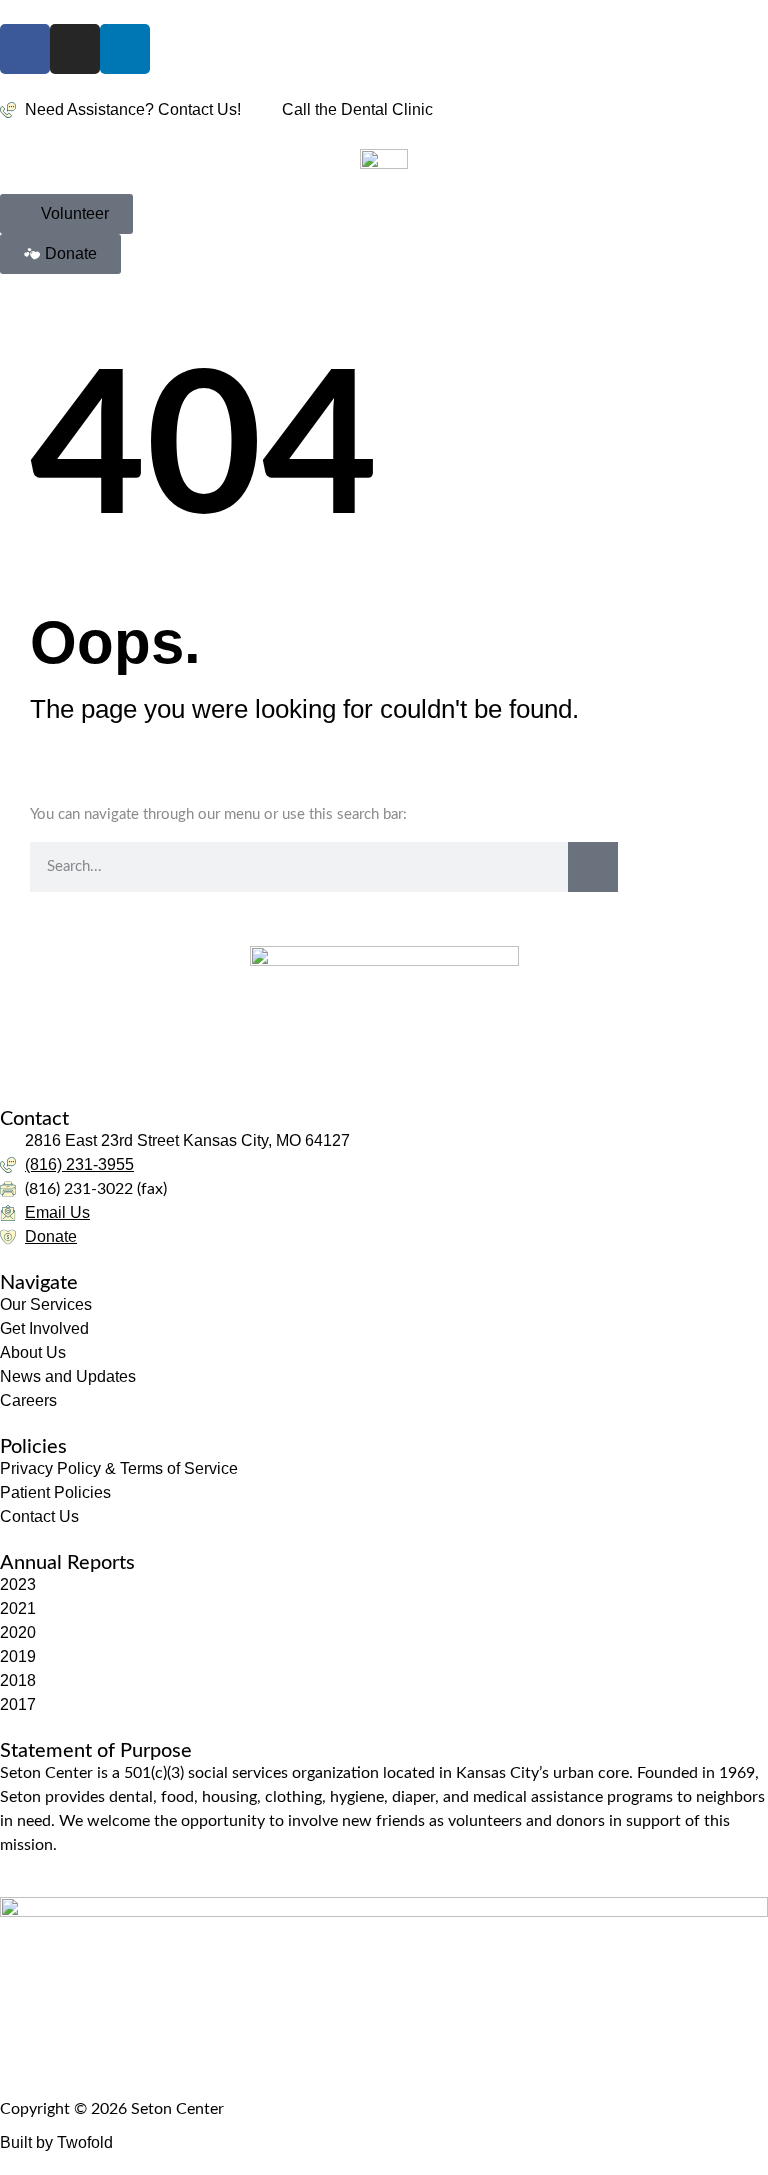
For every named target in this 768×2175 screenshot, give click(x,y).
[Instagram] (75, 49)
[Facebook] (25, 49)
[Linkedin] (125, 49)
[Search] (593, 867)
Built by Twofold (56, 2142)
